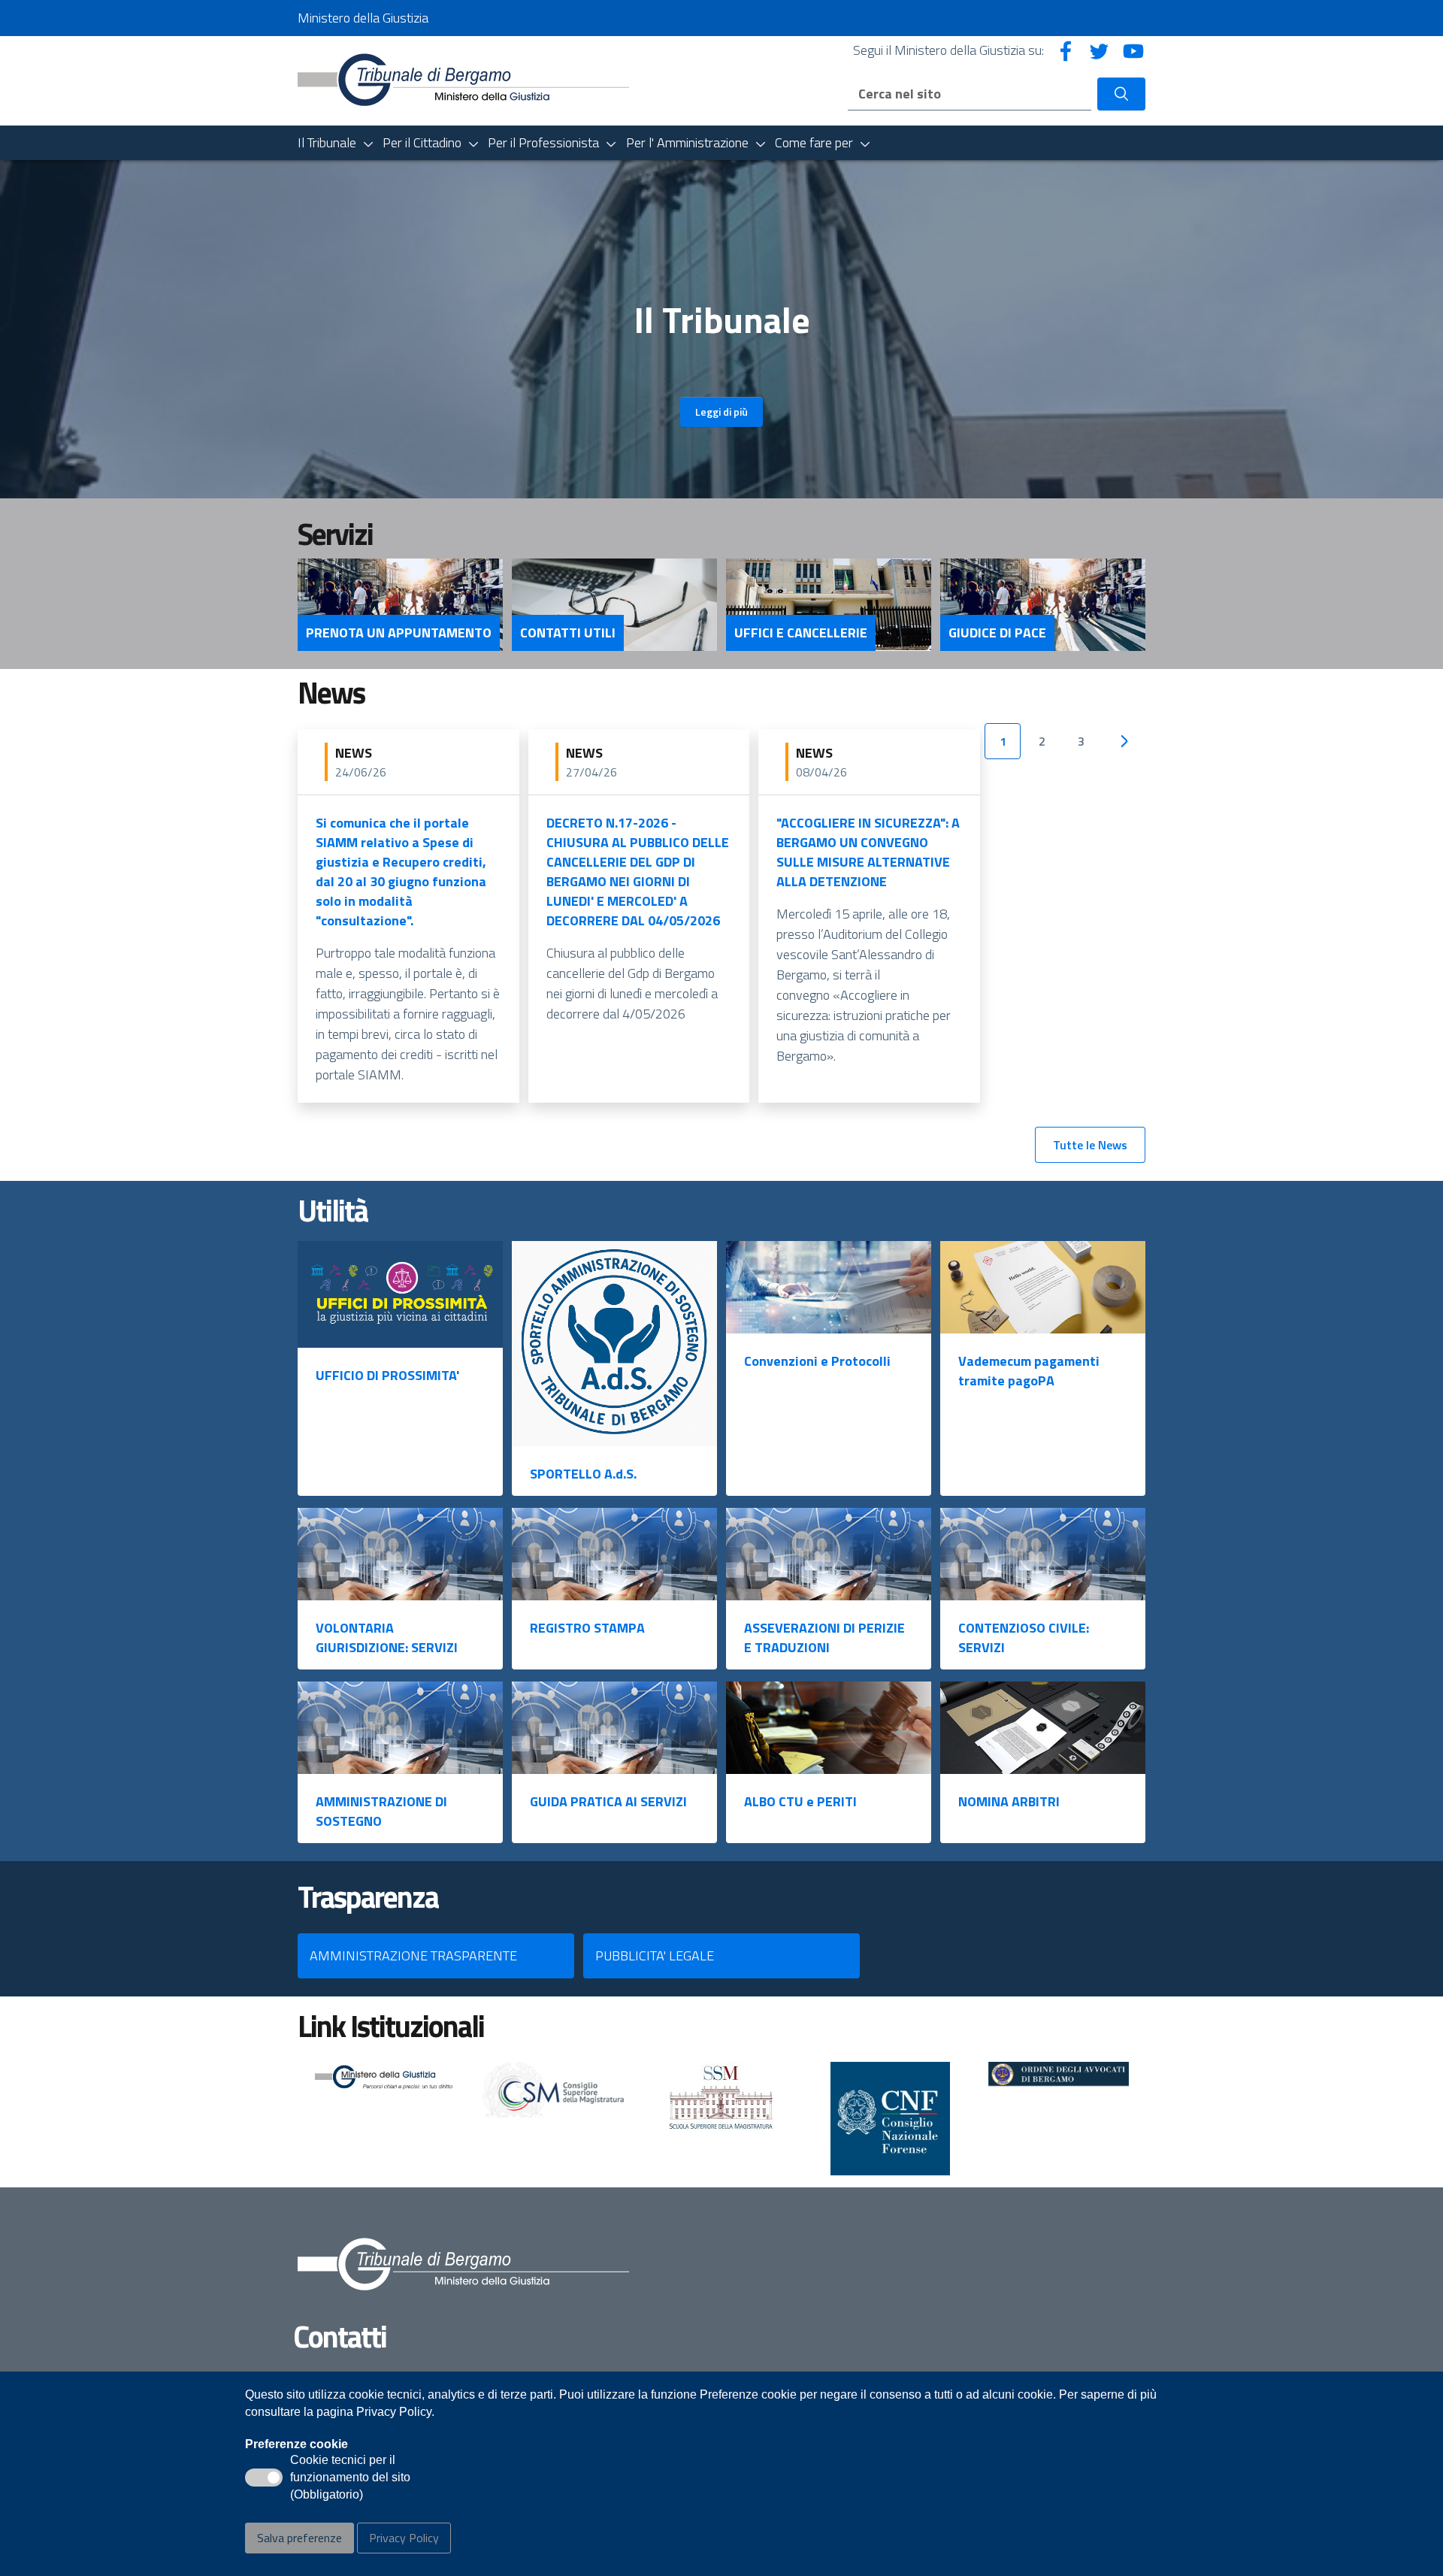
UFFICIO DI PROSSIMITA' (387, 1375)
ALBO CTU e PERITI (800, 1801)
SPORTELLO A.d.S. (583, 1474)
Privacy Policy (404, 2538)
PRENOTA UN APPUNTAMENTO (399, 633)
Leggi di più (721, 412)
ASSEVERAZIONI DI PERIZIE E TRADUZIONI (824, 1638)
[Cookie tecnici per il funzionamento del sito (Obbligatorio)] (264, 2478)
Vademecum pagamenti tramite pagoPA (1029, 1371)
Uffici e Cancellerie (801, 633)
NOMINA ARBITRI (1009, 1801)
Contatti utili (568, 633)
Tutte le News (1090, 1145)
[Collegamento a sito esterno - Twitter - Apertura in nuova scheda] (1100, 50)
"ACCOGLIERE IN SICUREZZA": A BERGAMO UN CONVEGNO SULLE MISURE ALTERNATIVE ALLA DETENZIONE (868, 852)
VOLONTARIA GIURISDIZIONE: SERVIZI (387, 1638)
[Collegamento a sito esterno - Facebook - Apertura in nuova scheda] (1066, 50)
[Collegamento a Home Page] (463, 79)
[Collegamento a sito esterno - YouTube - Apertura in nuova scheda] (1133, 50)
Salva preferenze (299, 2538)
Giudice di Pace (997, 633)
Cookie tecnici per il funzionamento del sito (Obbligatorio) (350, 2478)
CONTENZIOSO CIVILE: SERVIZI (1024, 1638)
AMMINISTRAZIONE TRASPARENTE (413, 1955)
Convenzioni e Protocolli (817, 1361)
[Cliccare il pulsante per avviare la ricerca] (1121, 94)
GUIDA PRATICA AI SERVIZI (608, 1801)
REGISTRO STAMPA (587, 1628)
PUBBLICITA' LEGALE (655, 1955)
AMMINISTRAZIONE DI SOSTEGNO (381, 1811)
